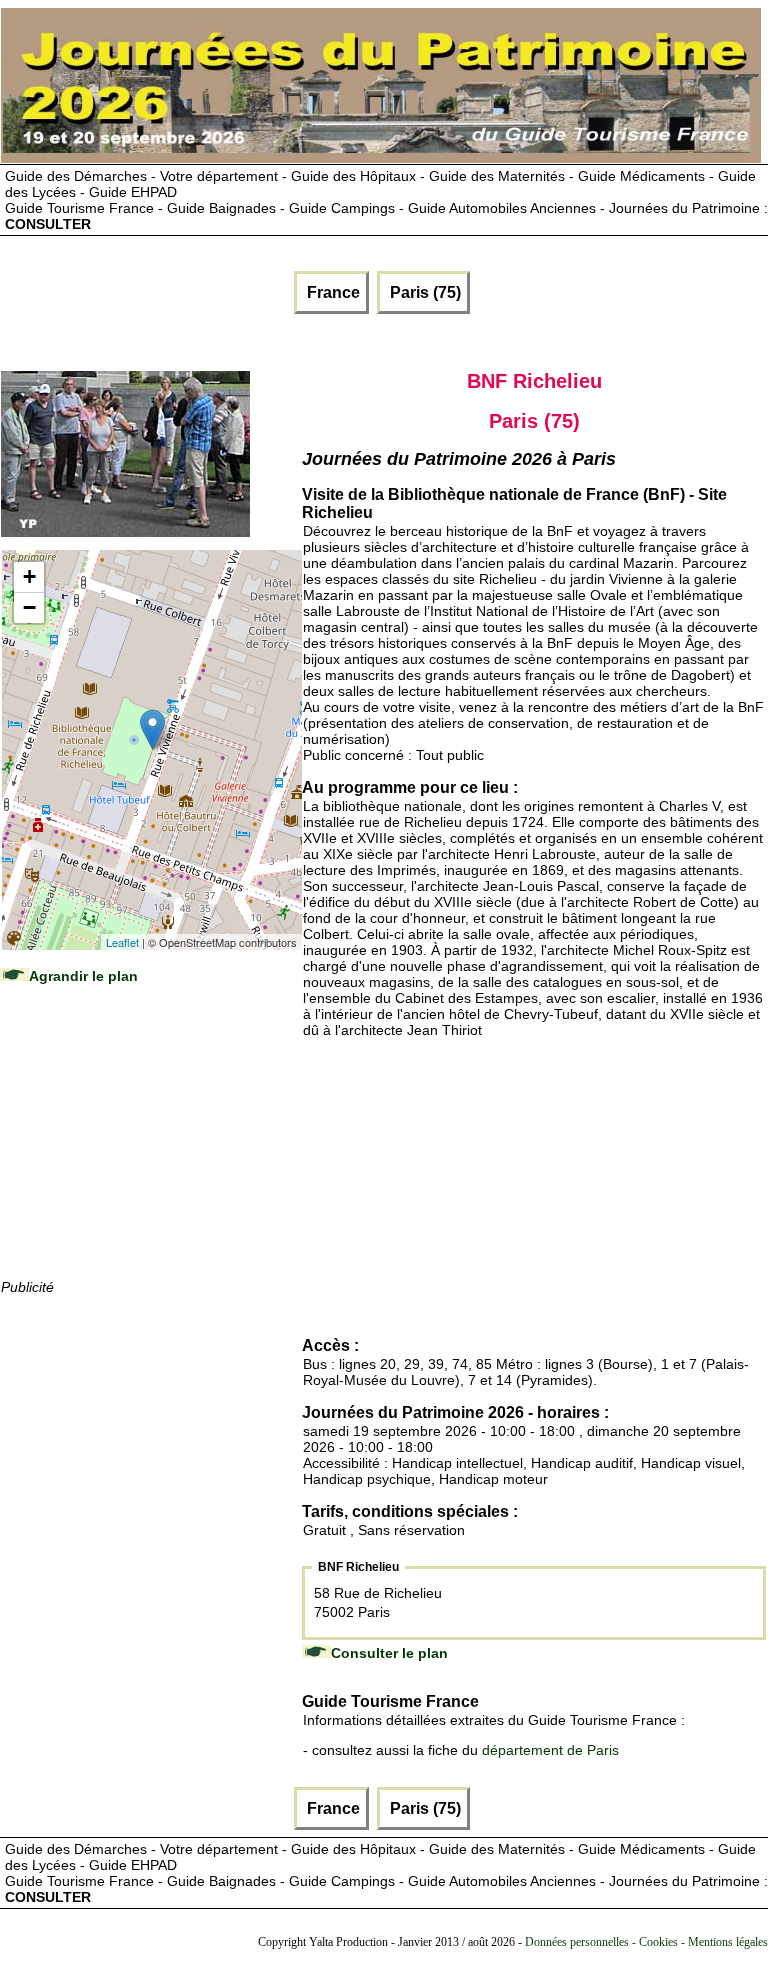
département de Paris (550, 1750)
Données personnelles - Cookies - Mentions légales (646, 1942)
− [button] (29, 607)
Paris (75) (423, 292)
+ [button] (29, 576)
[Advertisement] (151, 1151)
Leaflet (122, 942)
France (331, 292)
